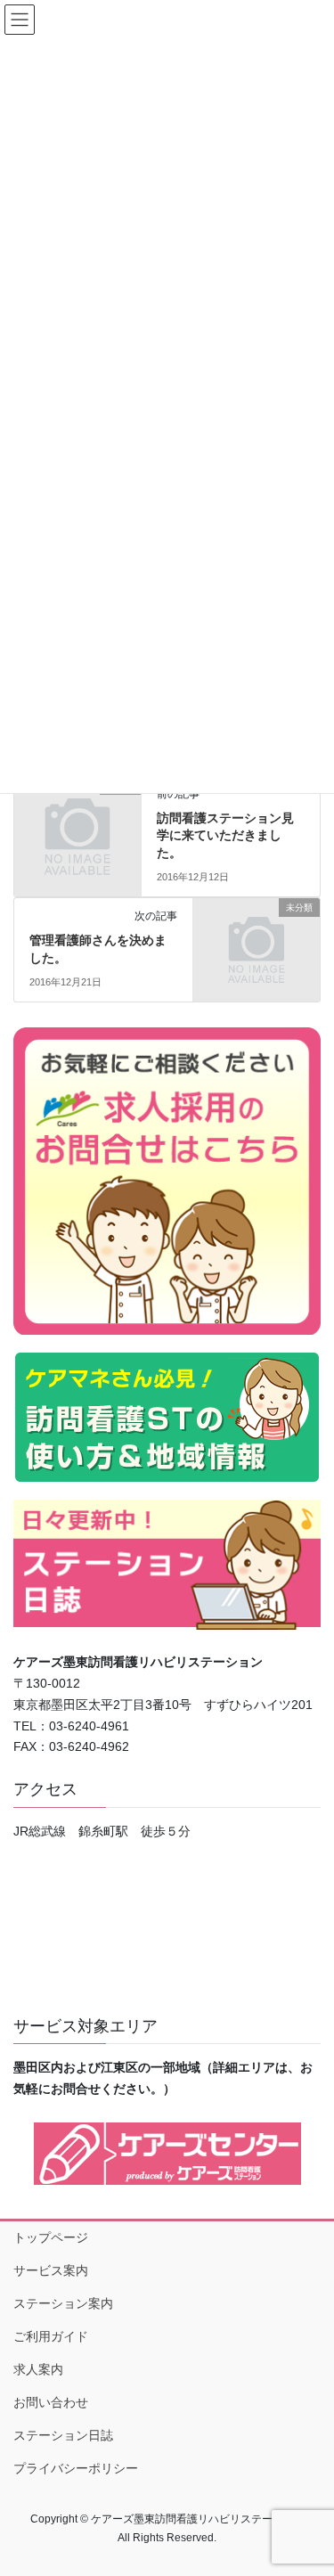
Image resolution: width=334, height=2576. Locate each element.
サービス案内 (51, 2270)
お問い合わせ (51, 2402)
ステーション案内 (63, 2303)
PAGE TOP (309, 2482)
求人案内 (38, 2369)
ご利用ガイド (51, 2336)
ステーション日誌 (63, 2435)
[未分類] (77, 814)
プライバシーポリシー (76, 2468)
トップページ (51, 2237)
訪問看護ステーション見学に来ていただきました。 (225, 835)
